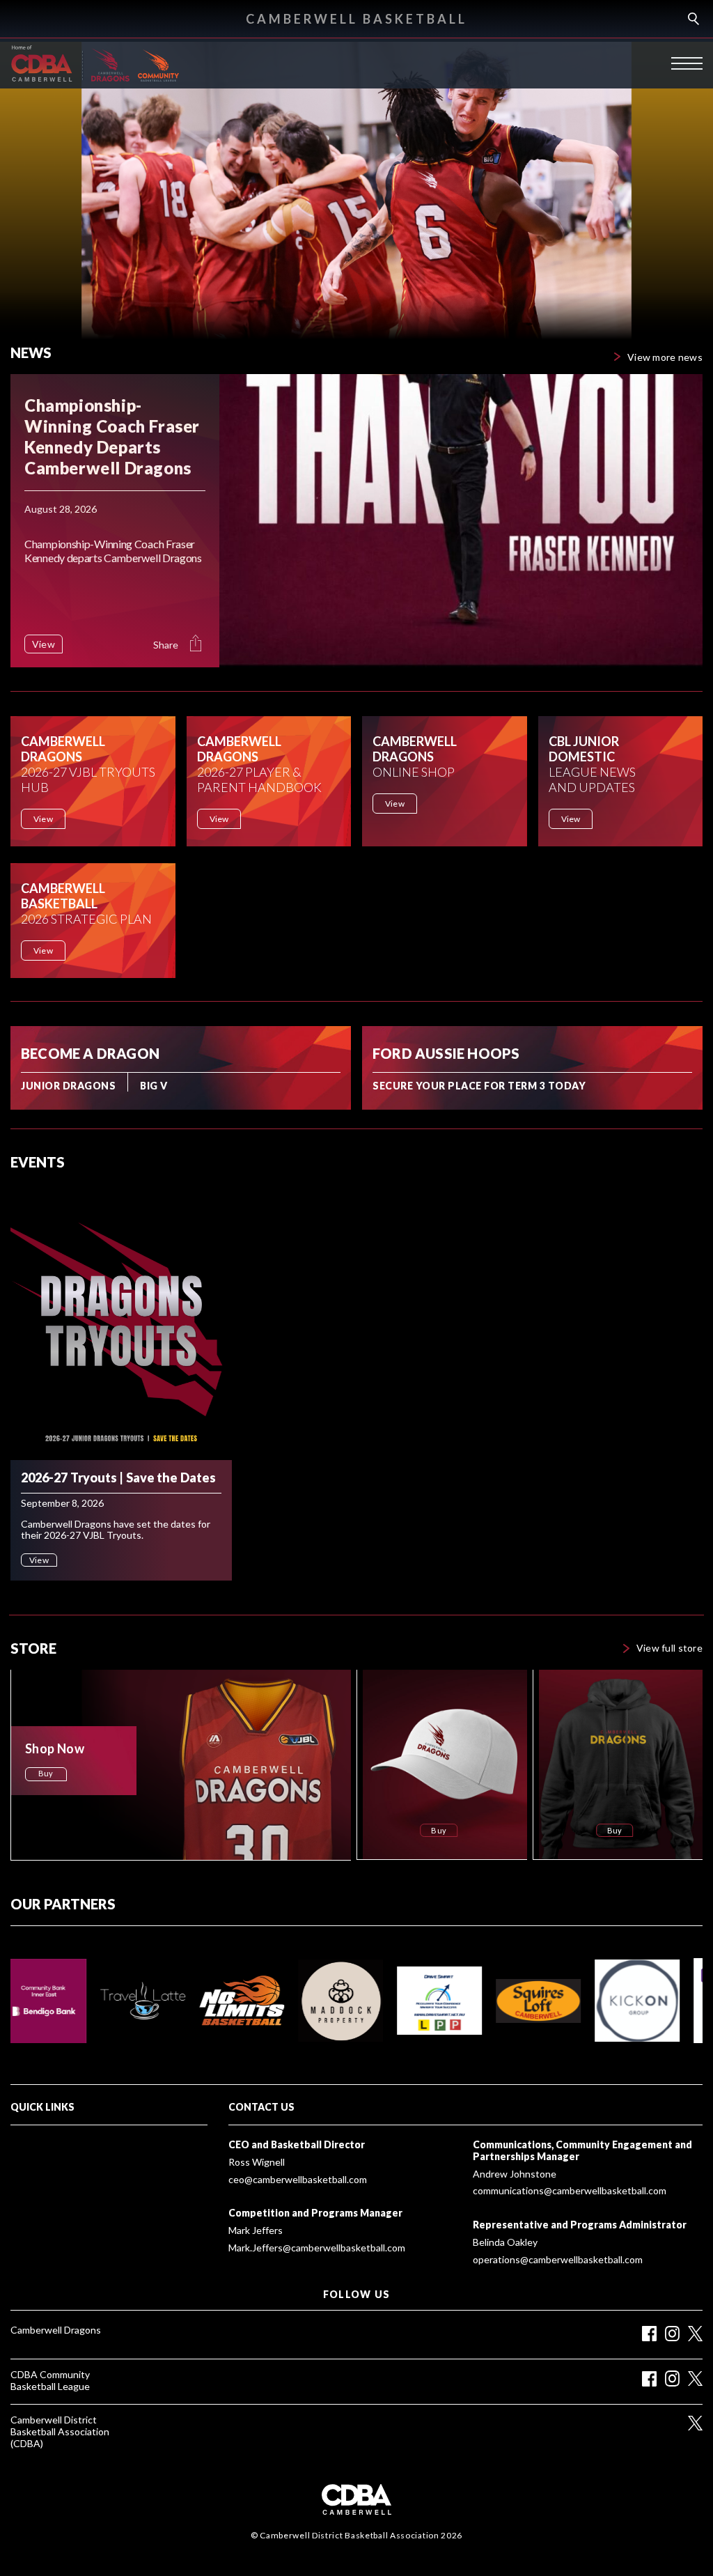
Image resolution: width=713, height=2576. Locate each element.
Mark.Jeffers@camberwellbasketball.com (317, 2248)
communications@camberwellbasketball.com (570, 2191)
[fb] (649, 2379)
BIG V (154, 1086)
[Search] (692, 19)
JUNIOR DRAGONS (68, 1086)
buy (46, 1773)
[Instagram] (672, 2334)
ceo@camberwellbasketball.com (298, 2180)
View (43, 819)
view (44, 644)
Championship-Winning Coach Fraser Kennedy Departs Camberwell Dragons (112, 436)
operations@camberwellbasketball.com (558, 2260)
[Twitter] (695, 2333)
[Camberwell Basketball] (45, 63)
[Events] (121, 1322)
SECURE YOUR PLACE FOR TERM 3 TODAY (479, 1086)
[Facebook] (649, 2334)
